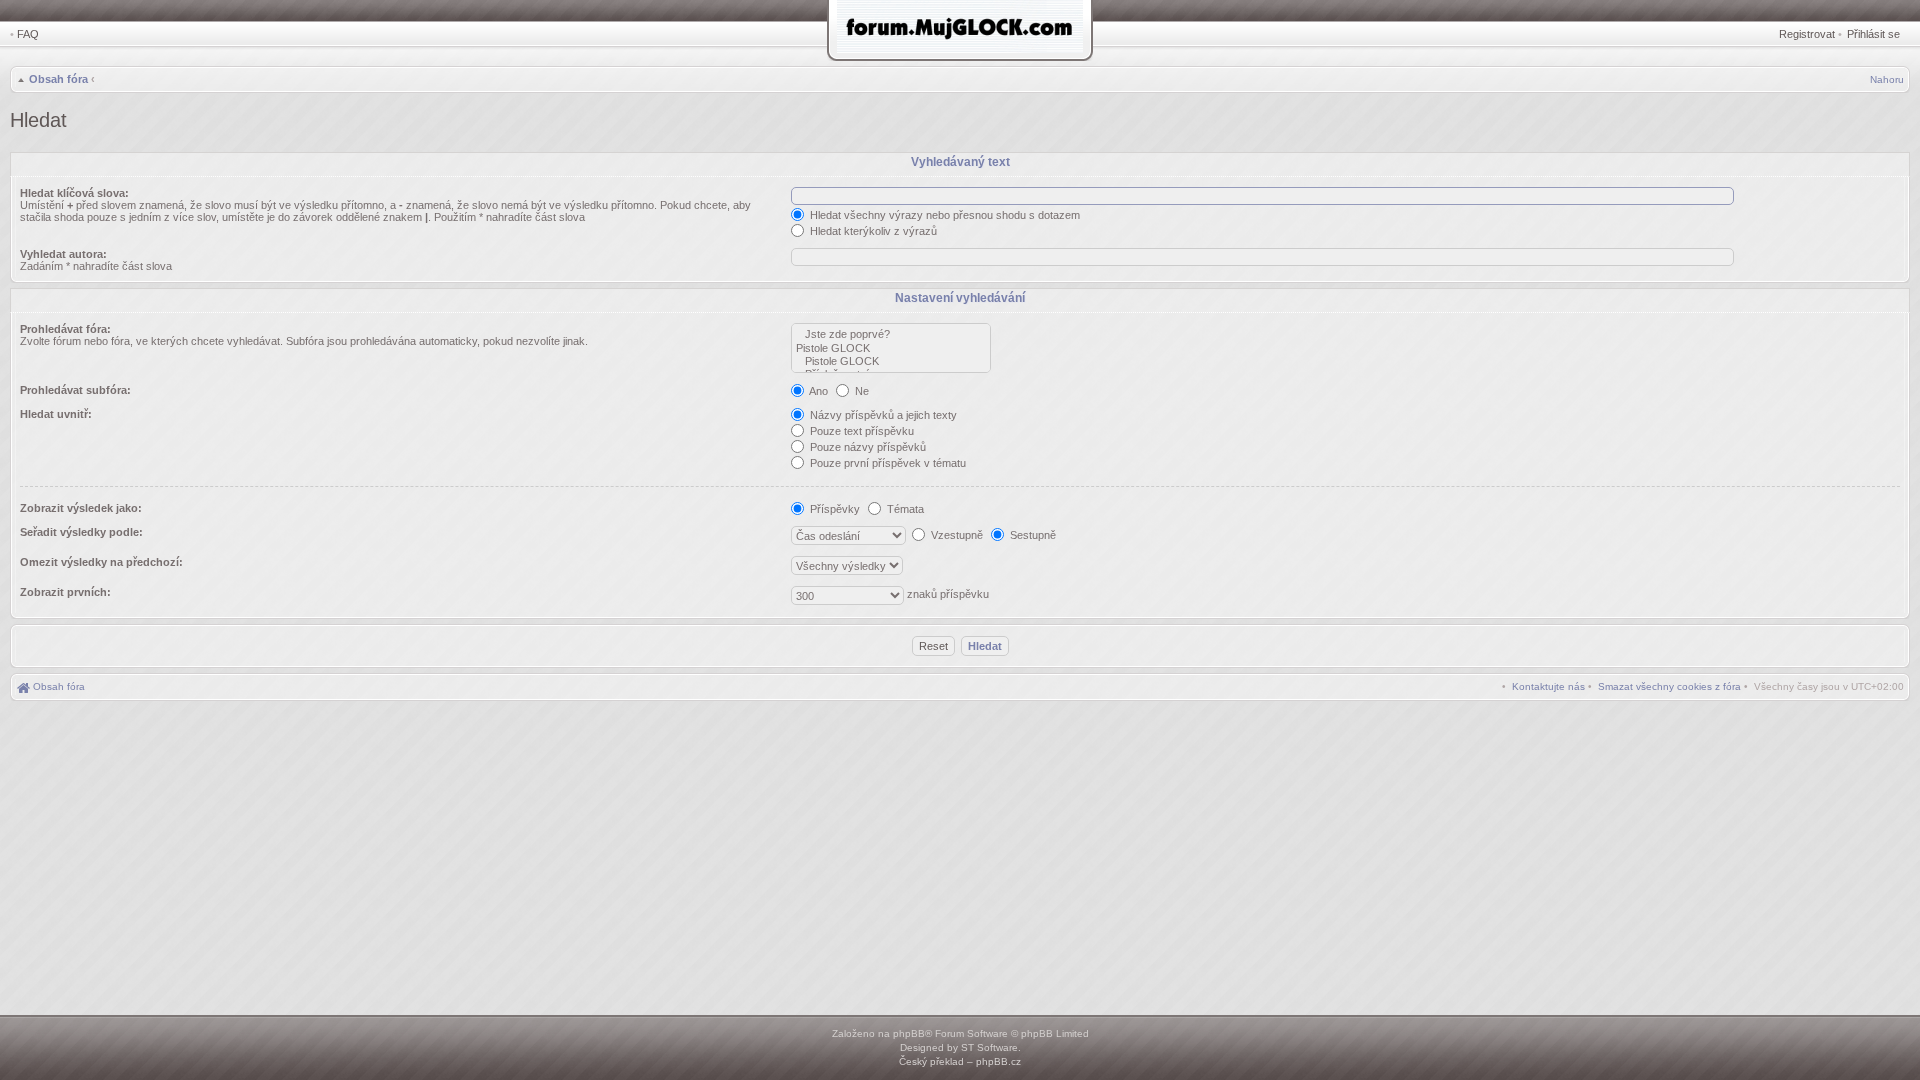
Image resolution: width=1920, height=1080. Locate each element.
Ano (817, 391)
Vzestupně (955, 535)
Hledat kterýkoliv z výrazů (872, 231)
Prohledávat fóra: (65, 329)
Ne (860, 391)
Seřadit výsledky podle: (81, 532)
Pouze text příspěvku (860, 431)
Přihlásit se (1873, 34)
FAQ (28, 34)
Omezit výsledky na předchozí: (101, 562)
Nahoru (1887, 79)
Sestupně (1031, 535)
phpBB (909, 1033)
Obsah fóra (58, 79)
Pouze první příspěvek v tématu (886, 463)
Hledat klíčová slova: (74, 193)
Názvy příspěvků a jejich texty (882, 415)
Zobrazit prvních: (65, 592)
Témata (904, 509)
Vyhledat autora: (63, 254)
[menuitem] (1669, 686)
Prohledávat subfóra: (75, 390)
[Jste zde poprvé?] (891, 334)
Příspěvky (833, 509)
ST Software (989, 1047)
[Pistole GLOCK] (891, 348)
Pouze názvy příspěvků (866, 447)
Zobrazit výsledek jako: (81, 508)
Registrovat (1807, 34)
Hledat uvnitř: (56, 414)
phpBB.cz (998, 1061)
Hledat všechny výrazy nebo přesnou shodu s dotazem (943, 215)
